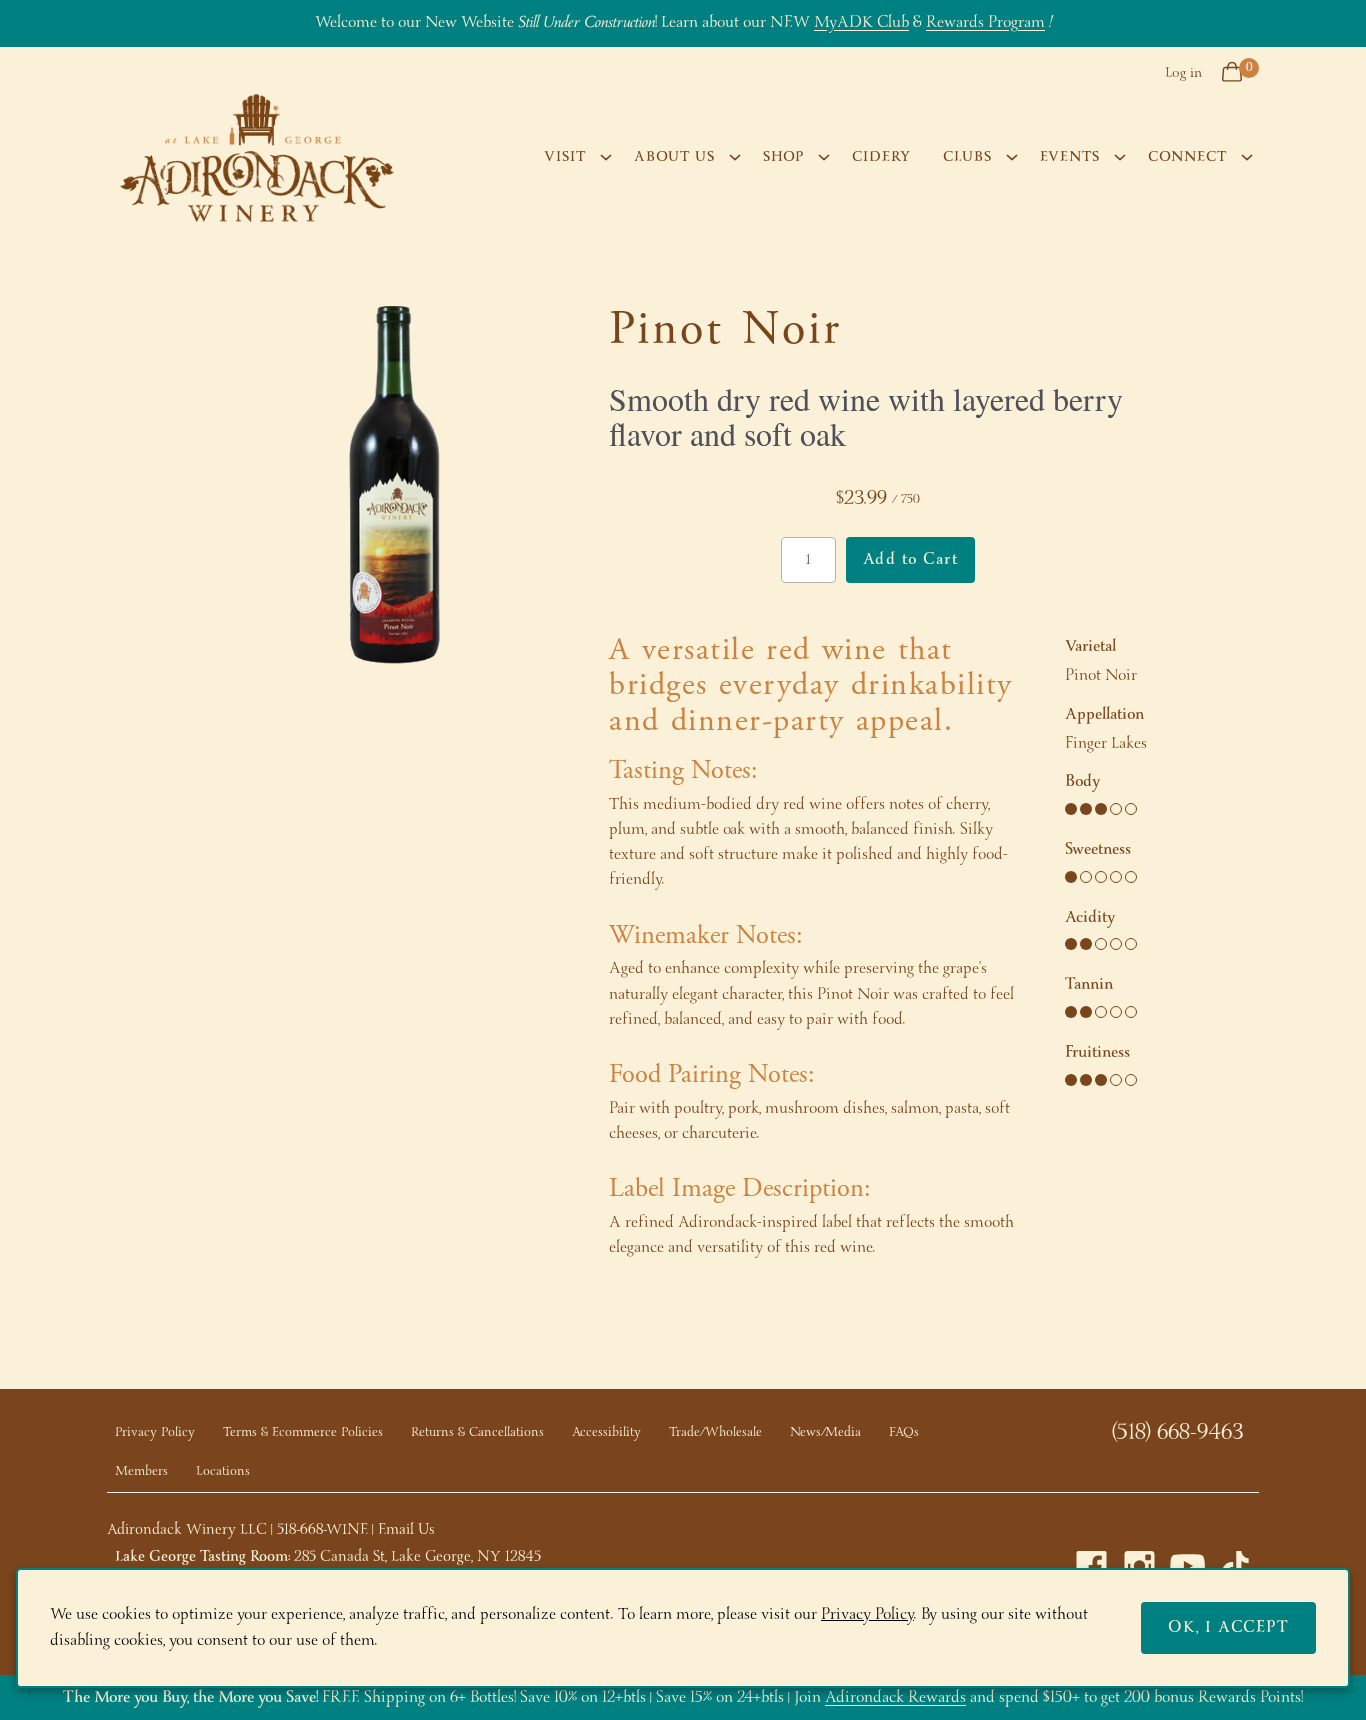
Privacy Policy (155, 1432)
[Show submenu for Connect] (1247, 157)
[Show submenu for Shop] (824, 157)
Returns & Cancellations (477, 1432)
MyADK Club (861, 22)
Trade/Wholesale (715, 1432)
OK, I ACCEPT (1228, 1627)
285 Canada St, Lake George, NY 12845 (417, 1557)
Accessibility (606, 1432)
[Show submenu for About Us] (735, 157)
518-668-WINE (322, 1530)
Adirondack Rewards (895, 1697)
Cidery (881, 157)
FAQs (904, 1432)
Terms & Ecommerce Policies (303, 1432)
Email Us (406, 1530)
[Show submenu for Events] (1120, 157)
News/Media (825, 1432)
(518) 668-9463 (1177, 1433)
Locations (223, 1471)
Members (141, 1471)
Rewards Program (985, 22)
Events (1070, 157)
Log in (1183, 73)
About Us (674, 157)
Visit (565, 157)
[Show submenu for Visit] (606, 157)
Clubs (967, 157)
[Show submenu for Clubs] (1012, 157)
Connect (1187, 157)
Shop (783, 157)
